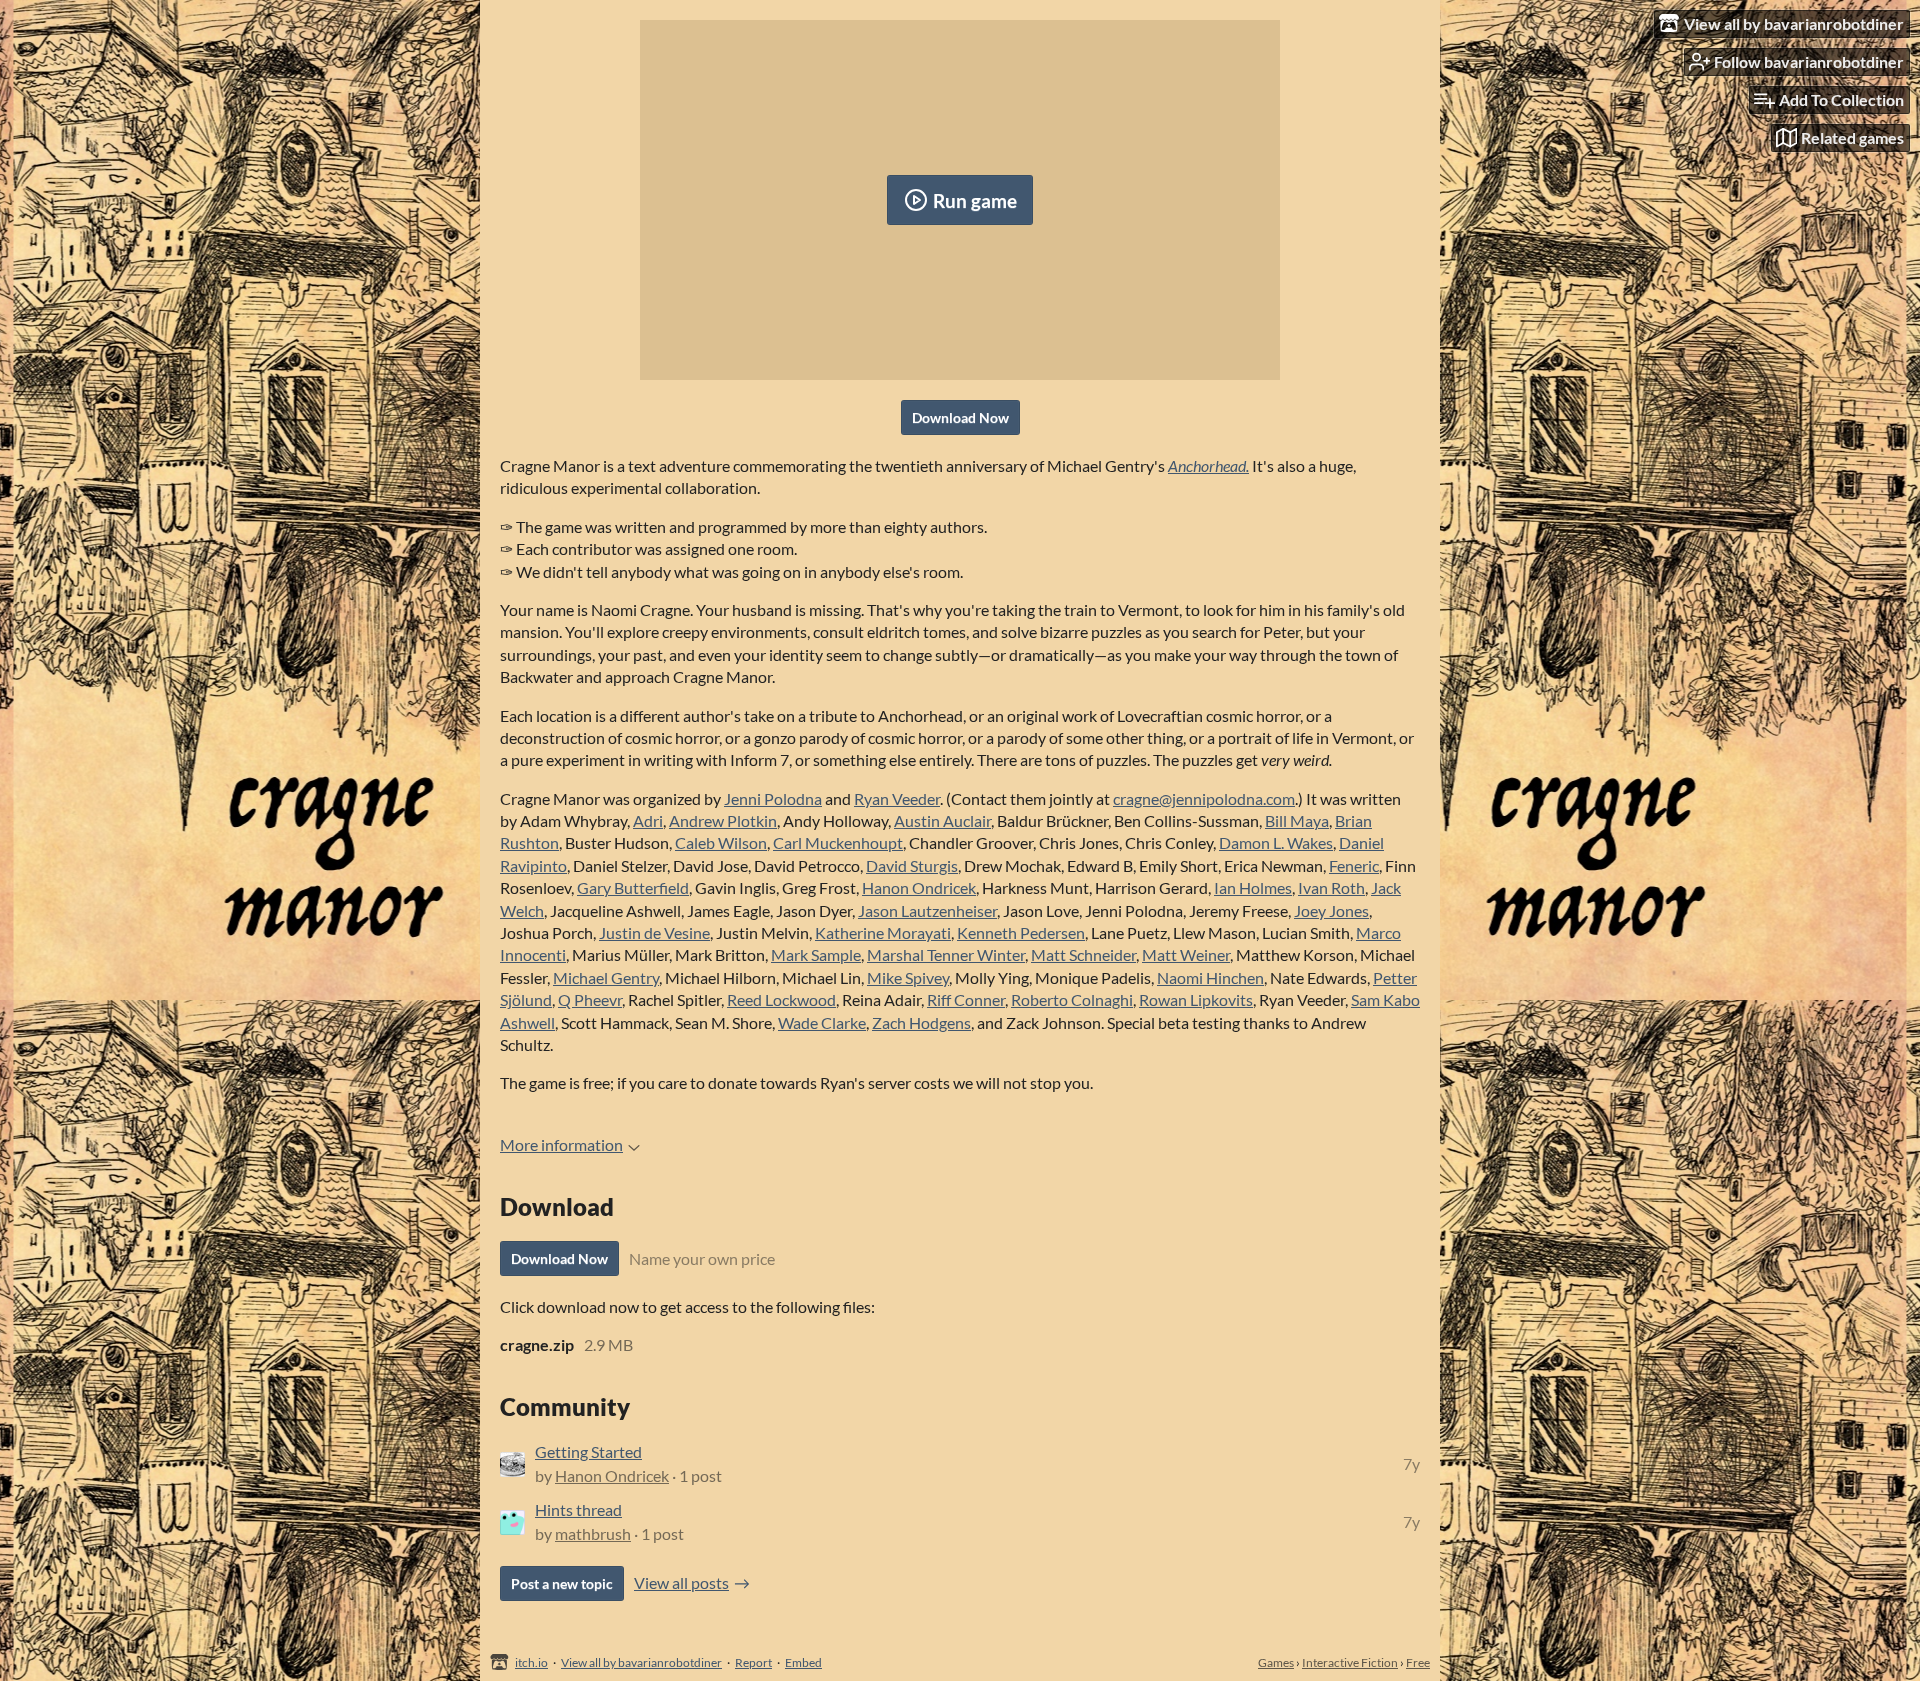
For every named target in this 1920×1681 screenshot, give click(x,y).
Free (1418, 1662)
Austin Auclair (942, 820)
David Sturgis (912, 865)
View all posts (681, 1582)
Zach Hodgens (921, 1022)
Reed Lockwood (781, 999)
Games (1276, 1662)
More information (561, 1144)
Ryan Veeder (897, 798)
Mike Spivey (908, 977)
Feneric (1354, 865)
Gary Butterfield (633, 887)
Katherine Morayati (883, 932)
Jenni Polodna (773, 798)
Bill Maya (1297, 820)
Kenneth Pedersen (1021, 932)
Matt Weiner (1186, 954)
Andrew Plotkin (723, 820)
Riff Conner (966, 999)
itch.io (531, 1662)
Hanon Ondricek (919, 887)
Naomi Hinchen (1210, 977)
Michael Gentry (606, 977)
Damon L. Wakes (1276, 842)
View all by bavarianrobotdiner (641, 1662)
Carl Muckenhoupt (838, 842)
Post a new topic (562, 1583)
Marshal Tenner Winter (946, 954)
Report (753, 1662)
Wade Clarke (822, 1022)
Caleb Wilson (721, 842)
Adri (648, 820)
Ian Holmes (1253, 887)
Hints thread (578, 1509)
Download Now (960, 417)
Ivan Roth (1331, 887)
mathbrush (593, 1533)
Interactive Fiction (1350, 1662)
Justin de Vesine (654, 932)
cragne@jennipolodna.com (1204, 798)
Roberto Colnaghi (1072, 999)
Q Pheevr (590, 999)
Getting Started (588, 1451)
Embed (803, 1662)
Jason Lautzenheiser (927, 910)
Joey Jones (1331, 910)
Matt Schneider (1083, 954)
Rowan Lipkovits (1196, 999)
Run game (975, 200)
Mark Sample (816, 954)
